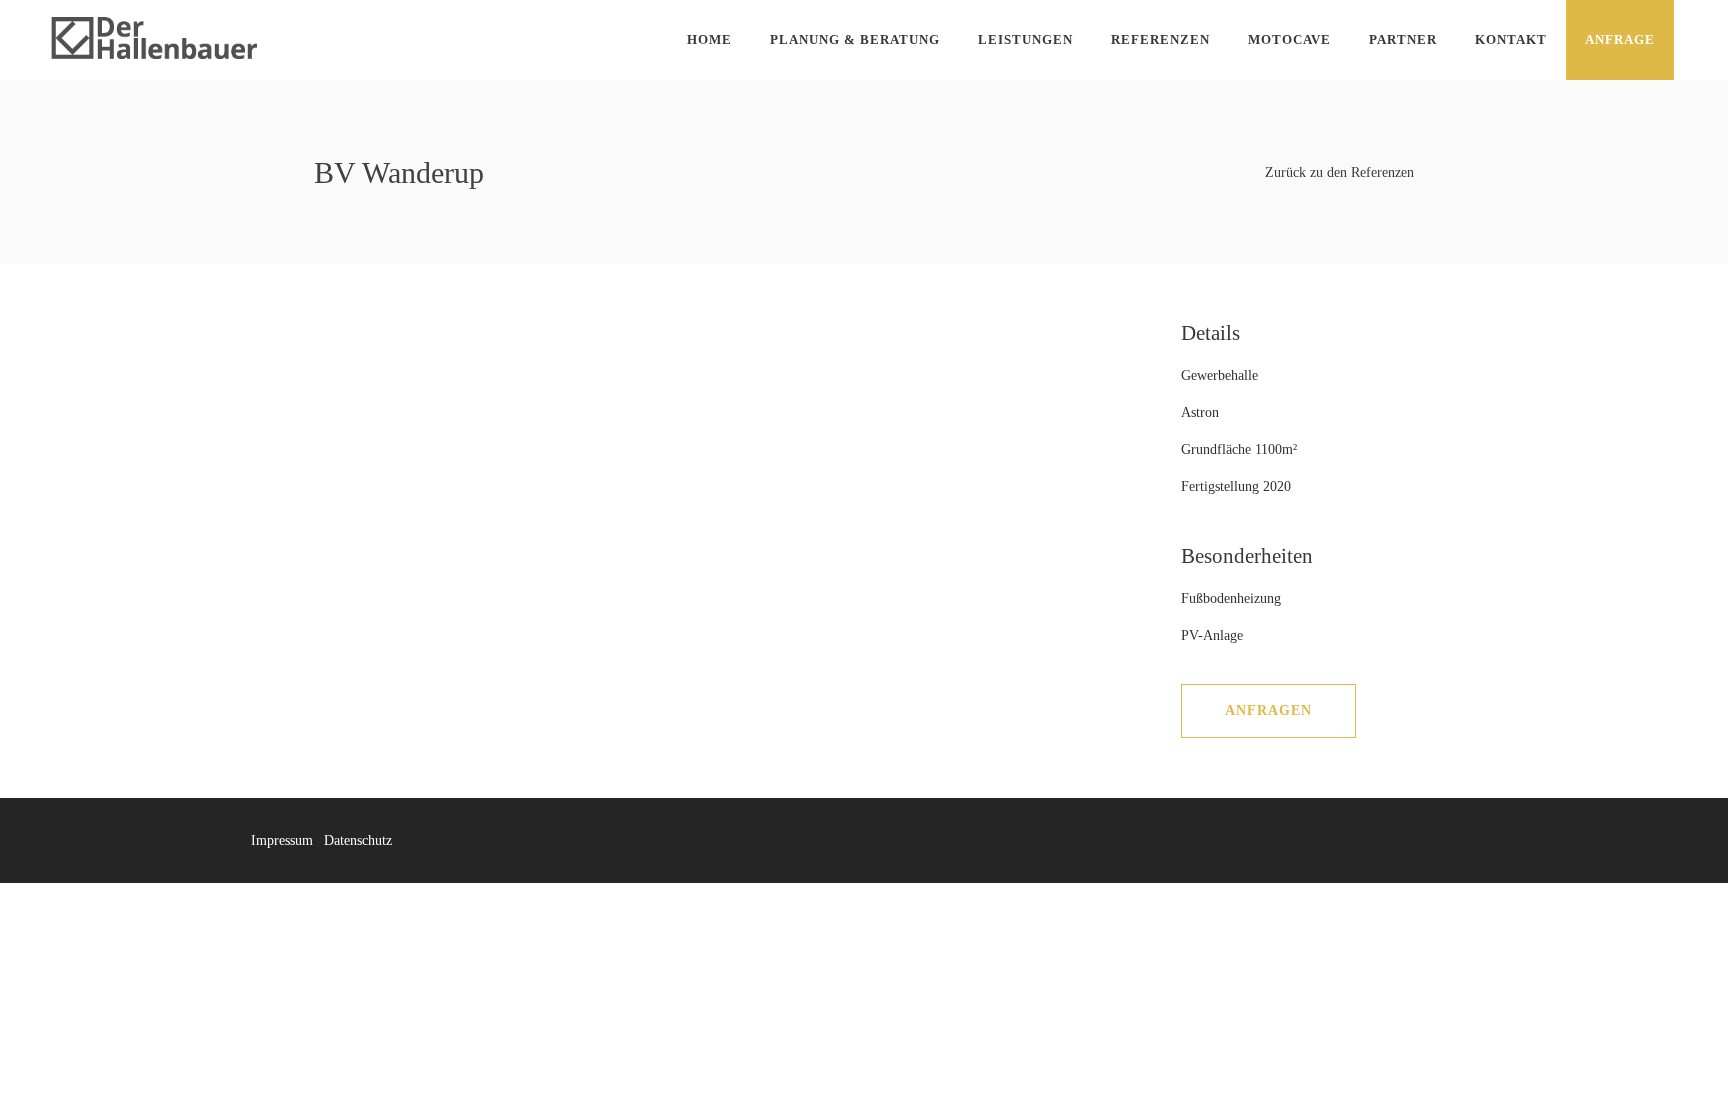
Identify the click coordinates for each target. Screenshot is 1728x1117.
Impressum (282, 840)
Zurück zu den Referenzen (1339, 172)
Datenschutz (358, 840)
